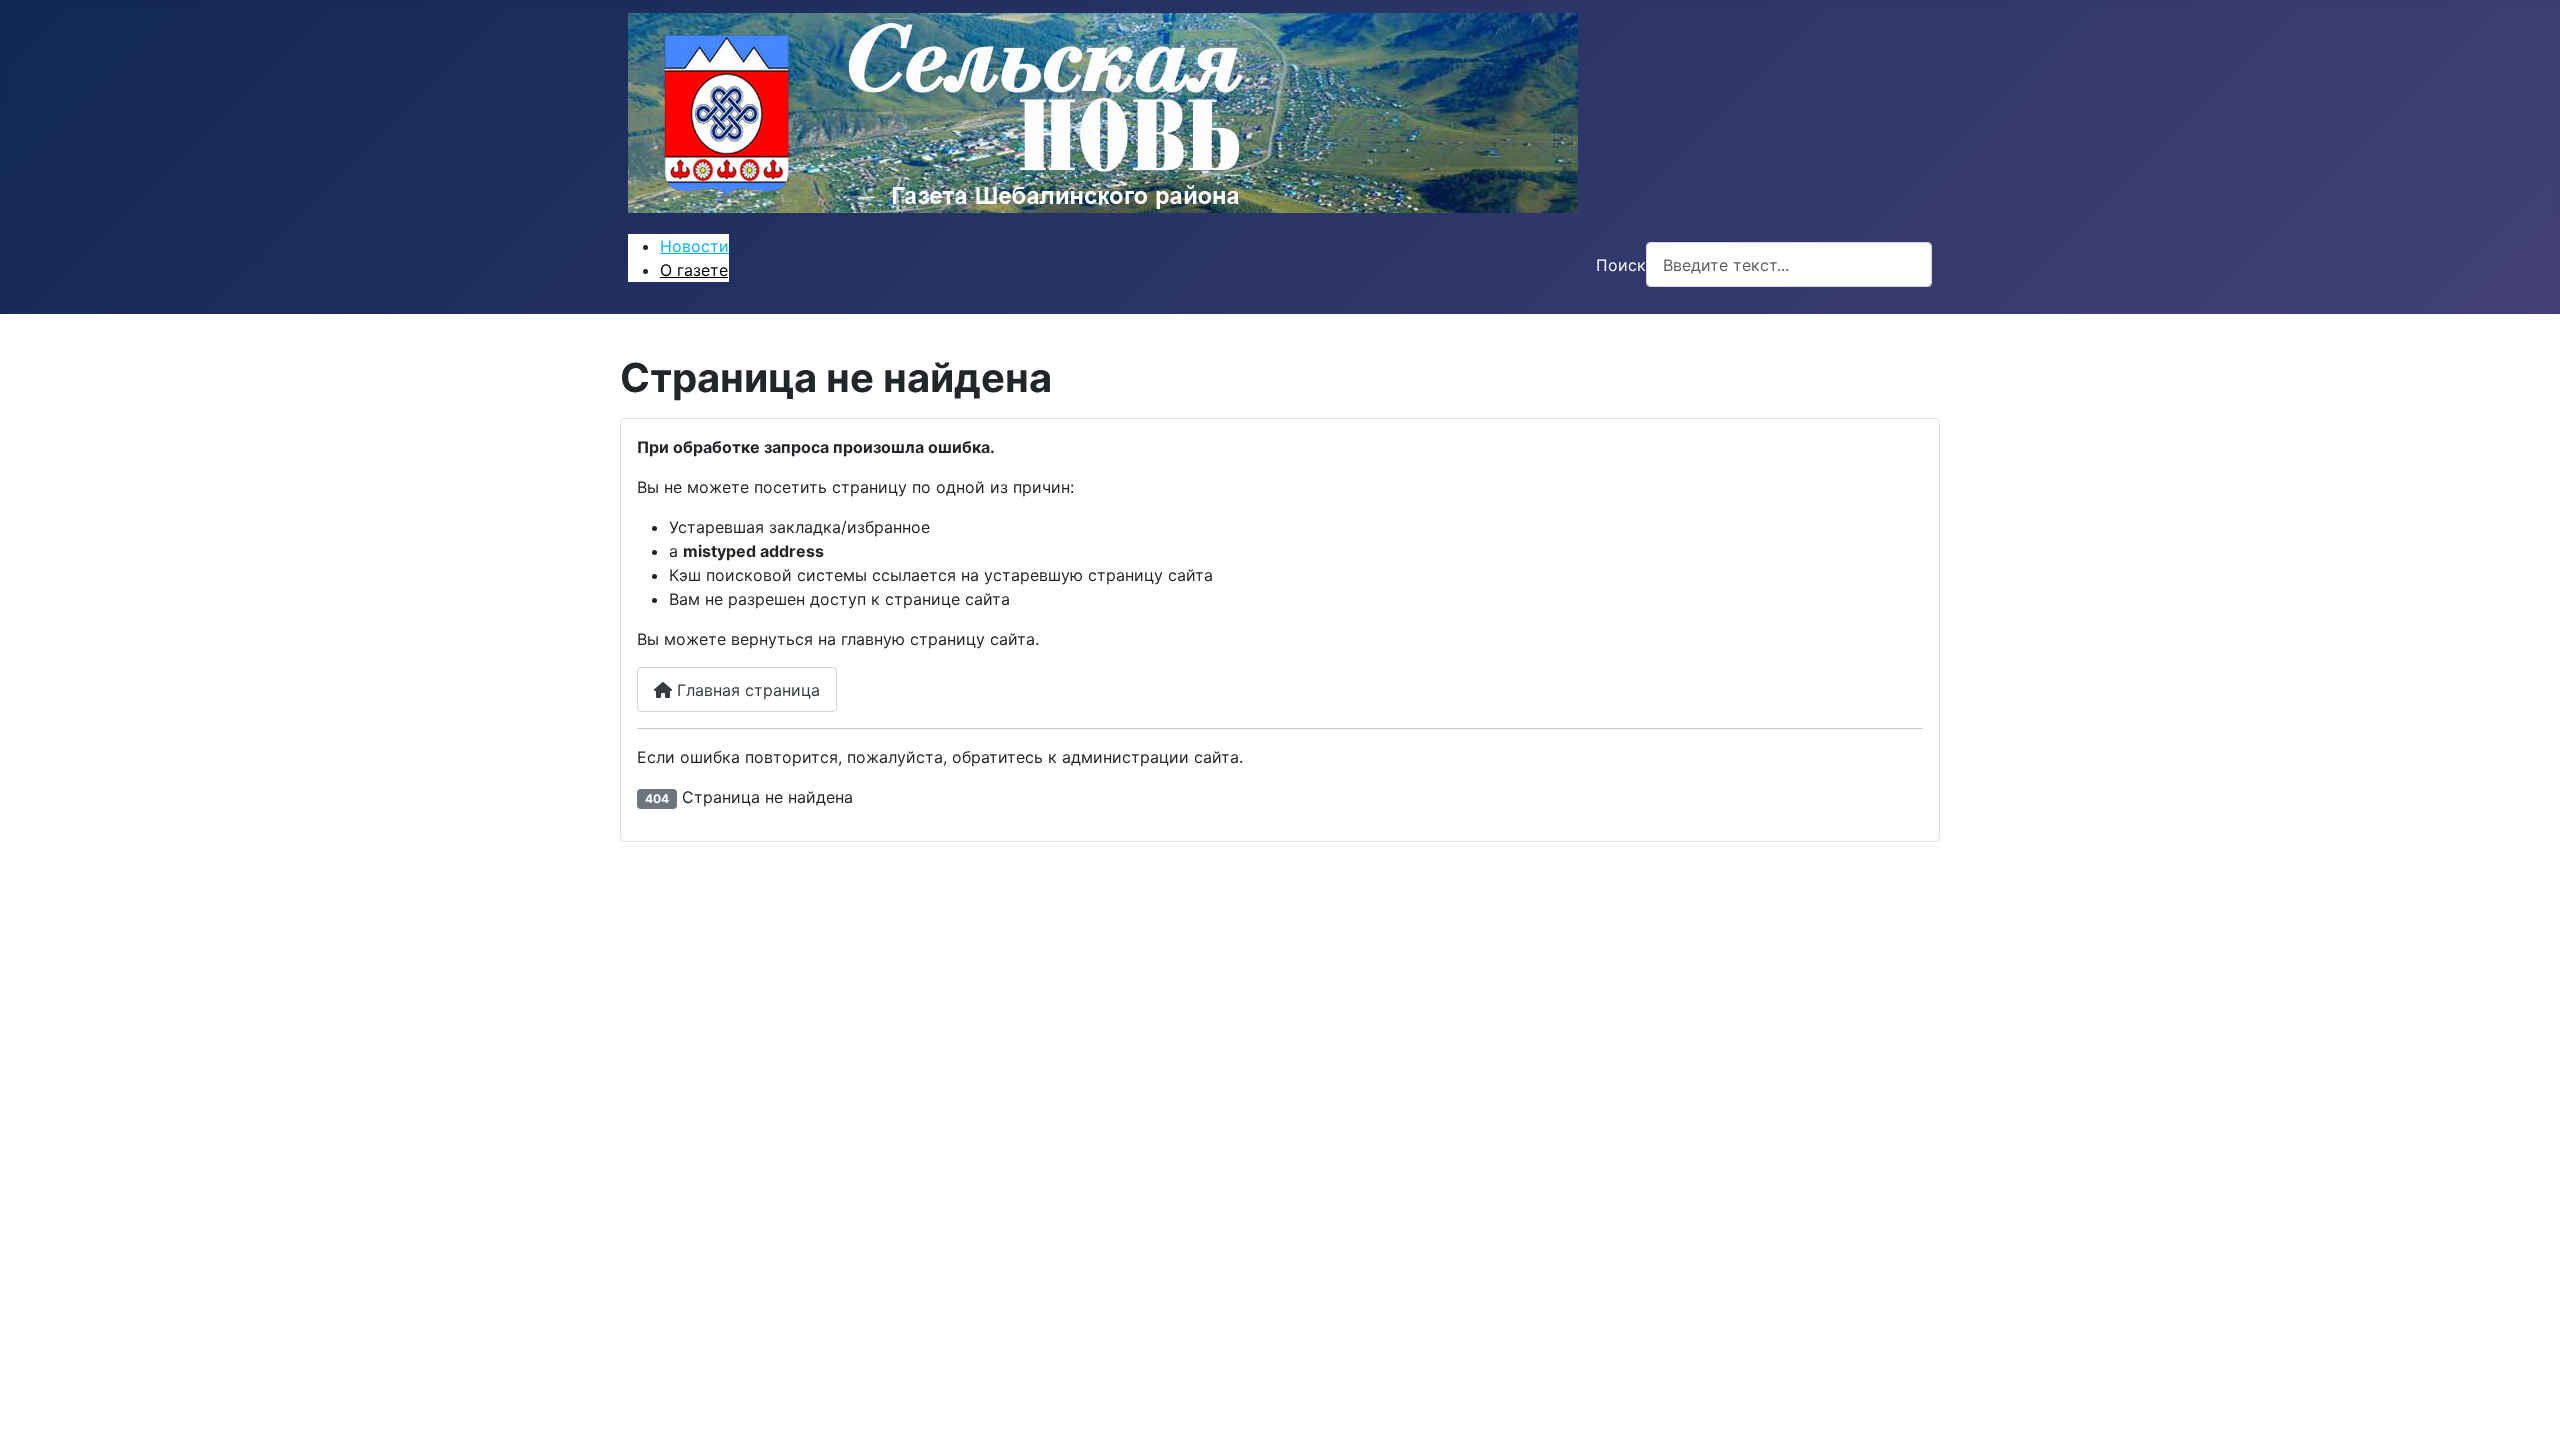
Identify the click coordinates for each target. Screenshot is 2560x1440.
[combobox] (1789, 264)
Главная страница (746, 690)
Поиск (1621, 265)
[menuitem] (694, 246)
